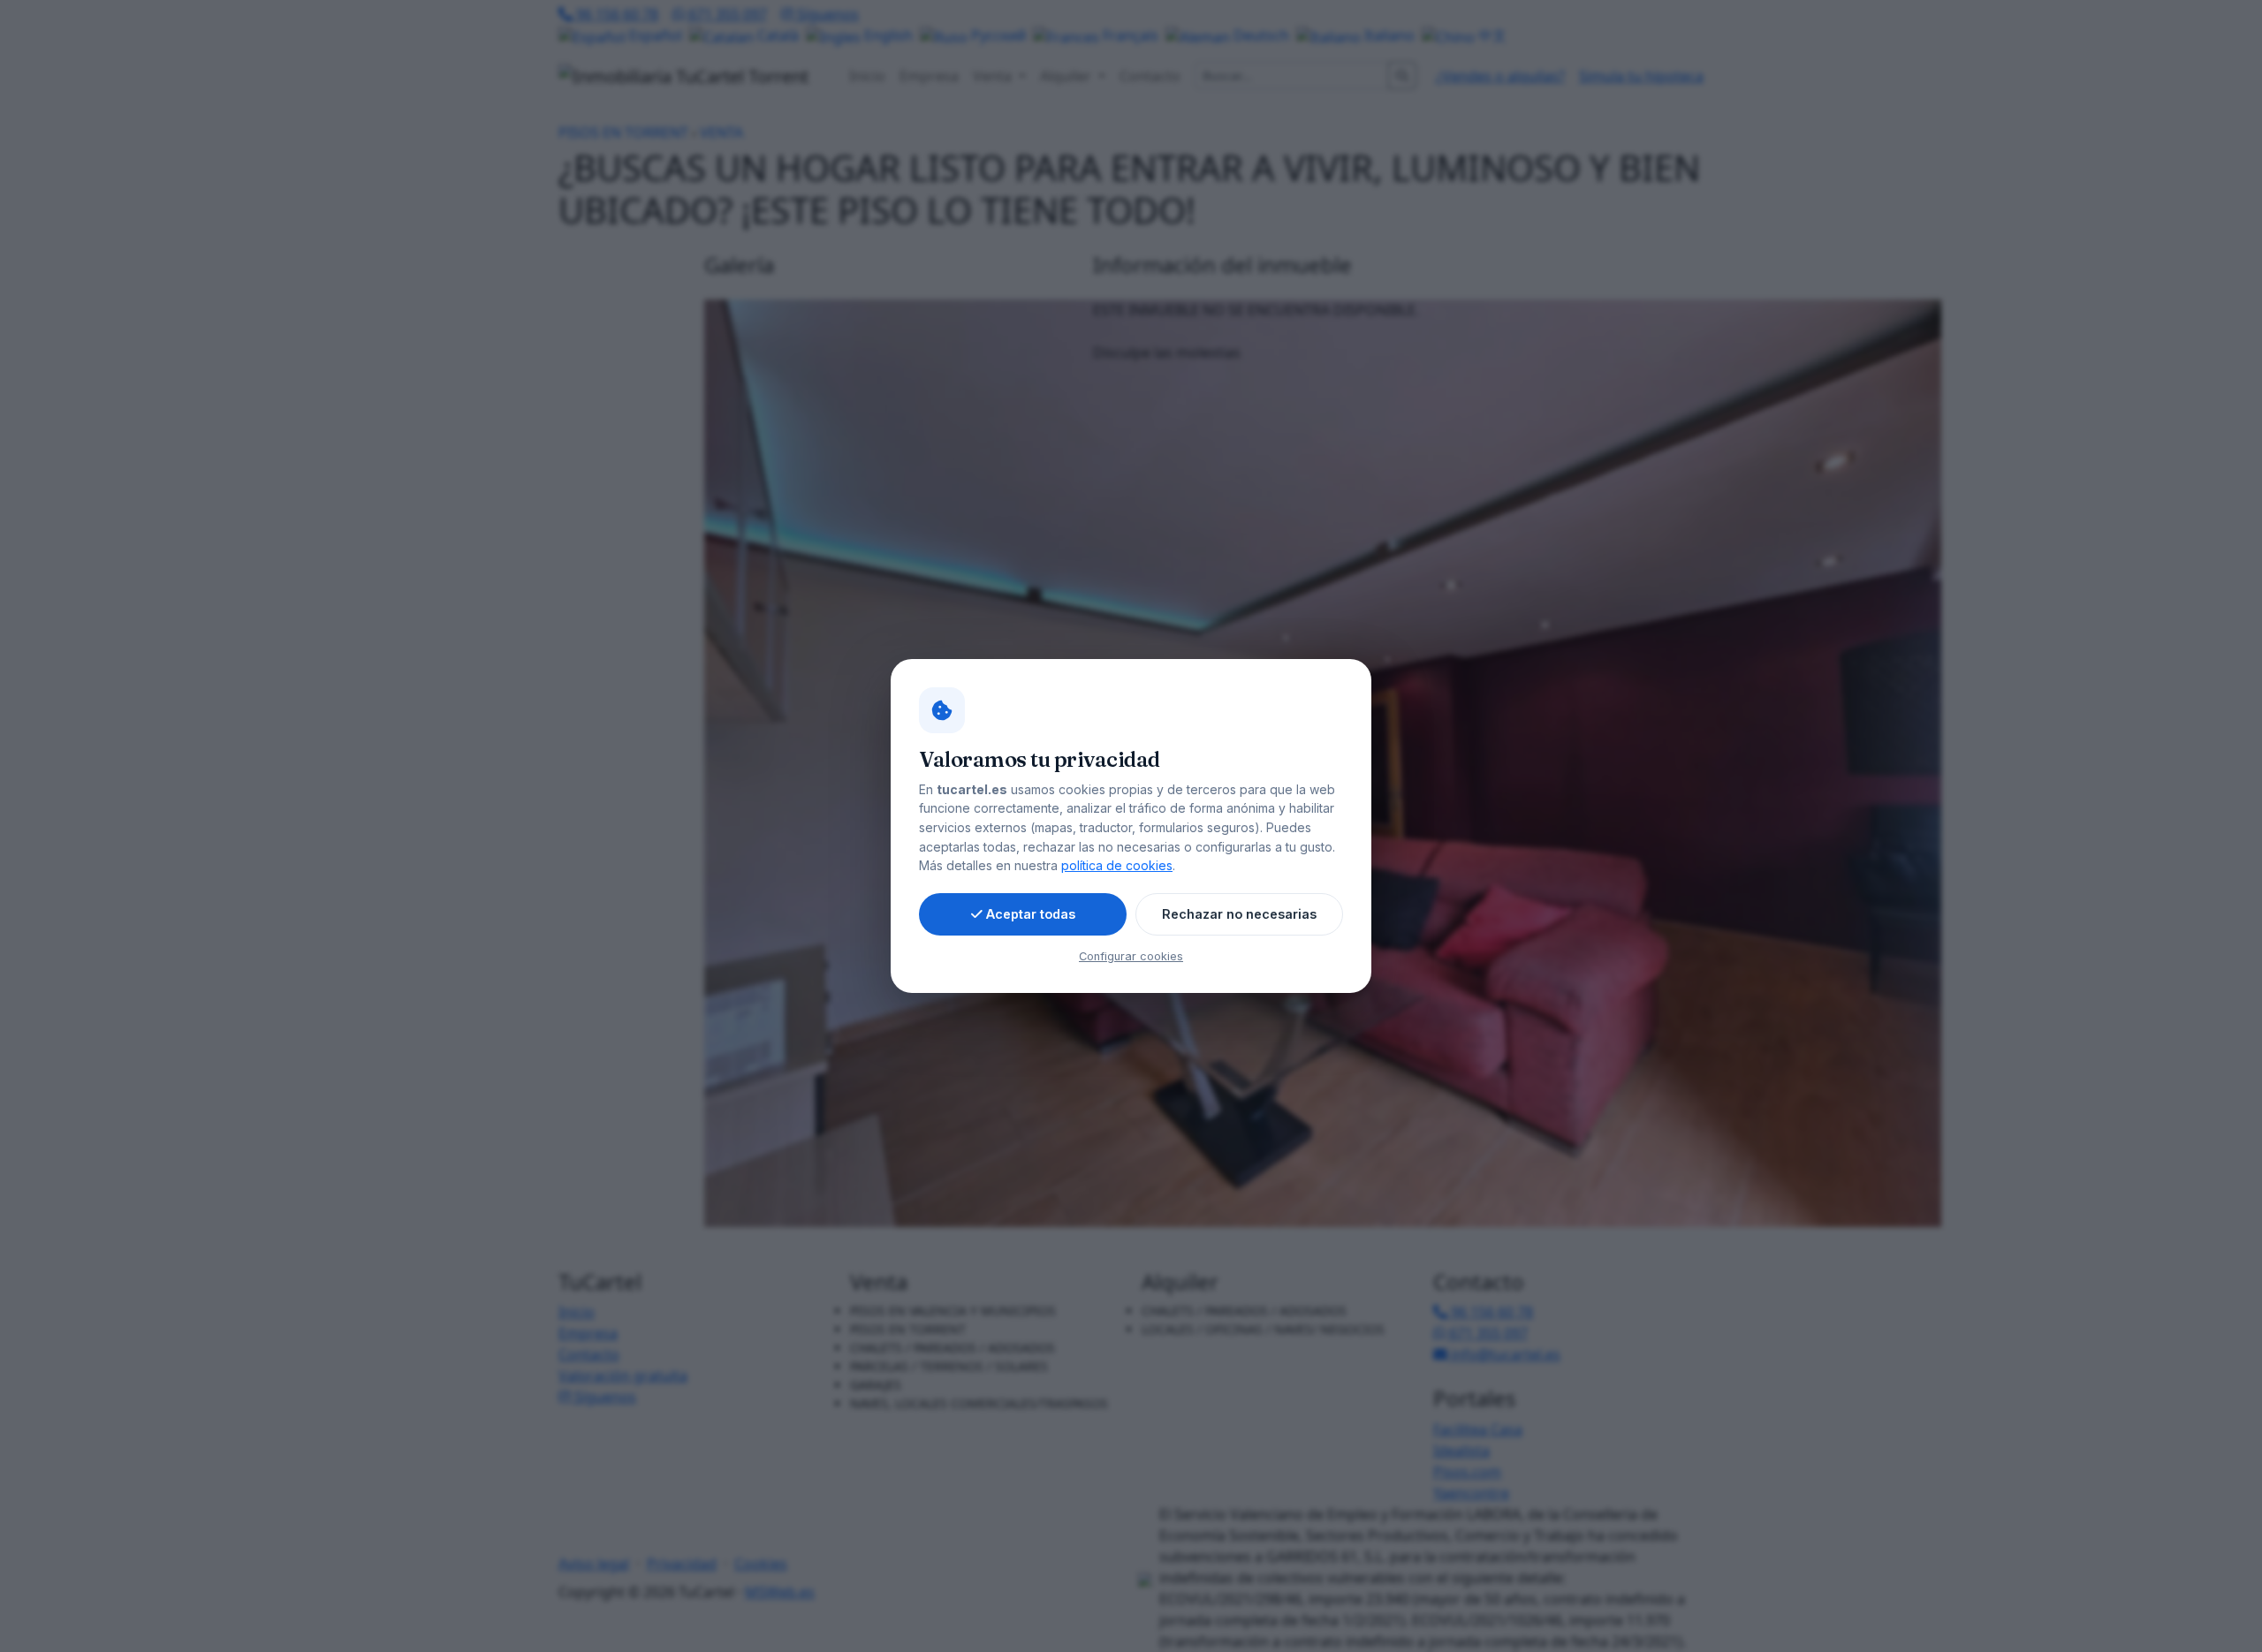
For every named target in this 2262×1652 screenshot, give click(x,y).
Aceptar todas (1031, 914)
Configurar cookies (1131, 956)
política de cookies (1117, 865)
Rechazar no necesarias (1239, 914)
